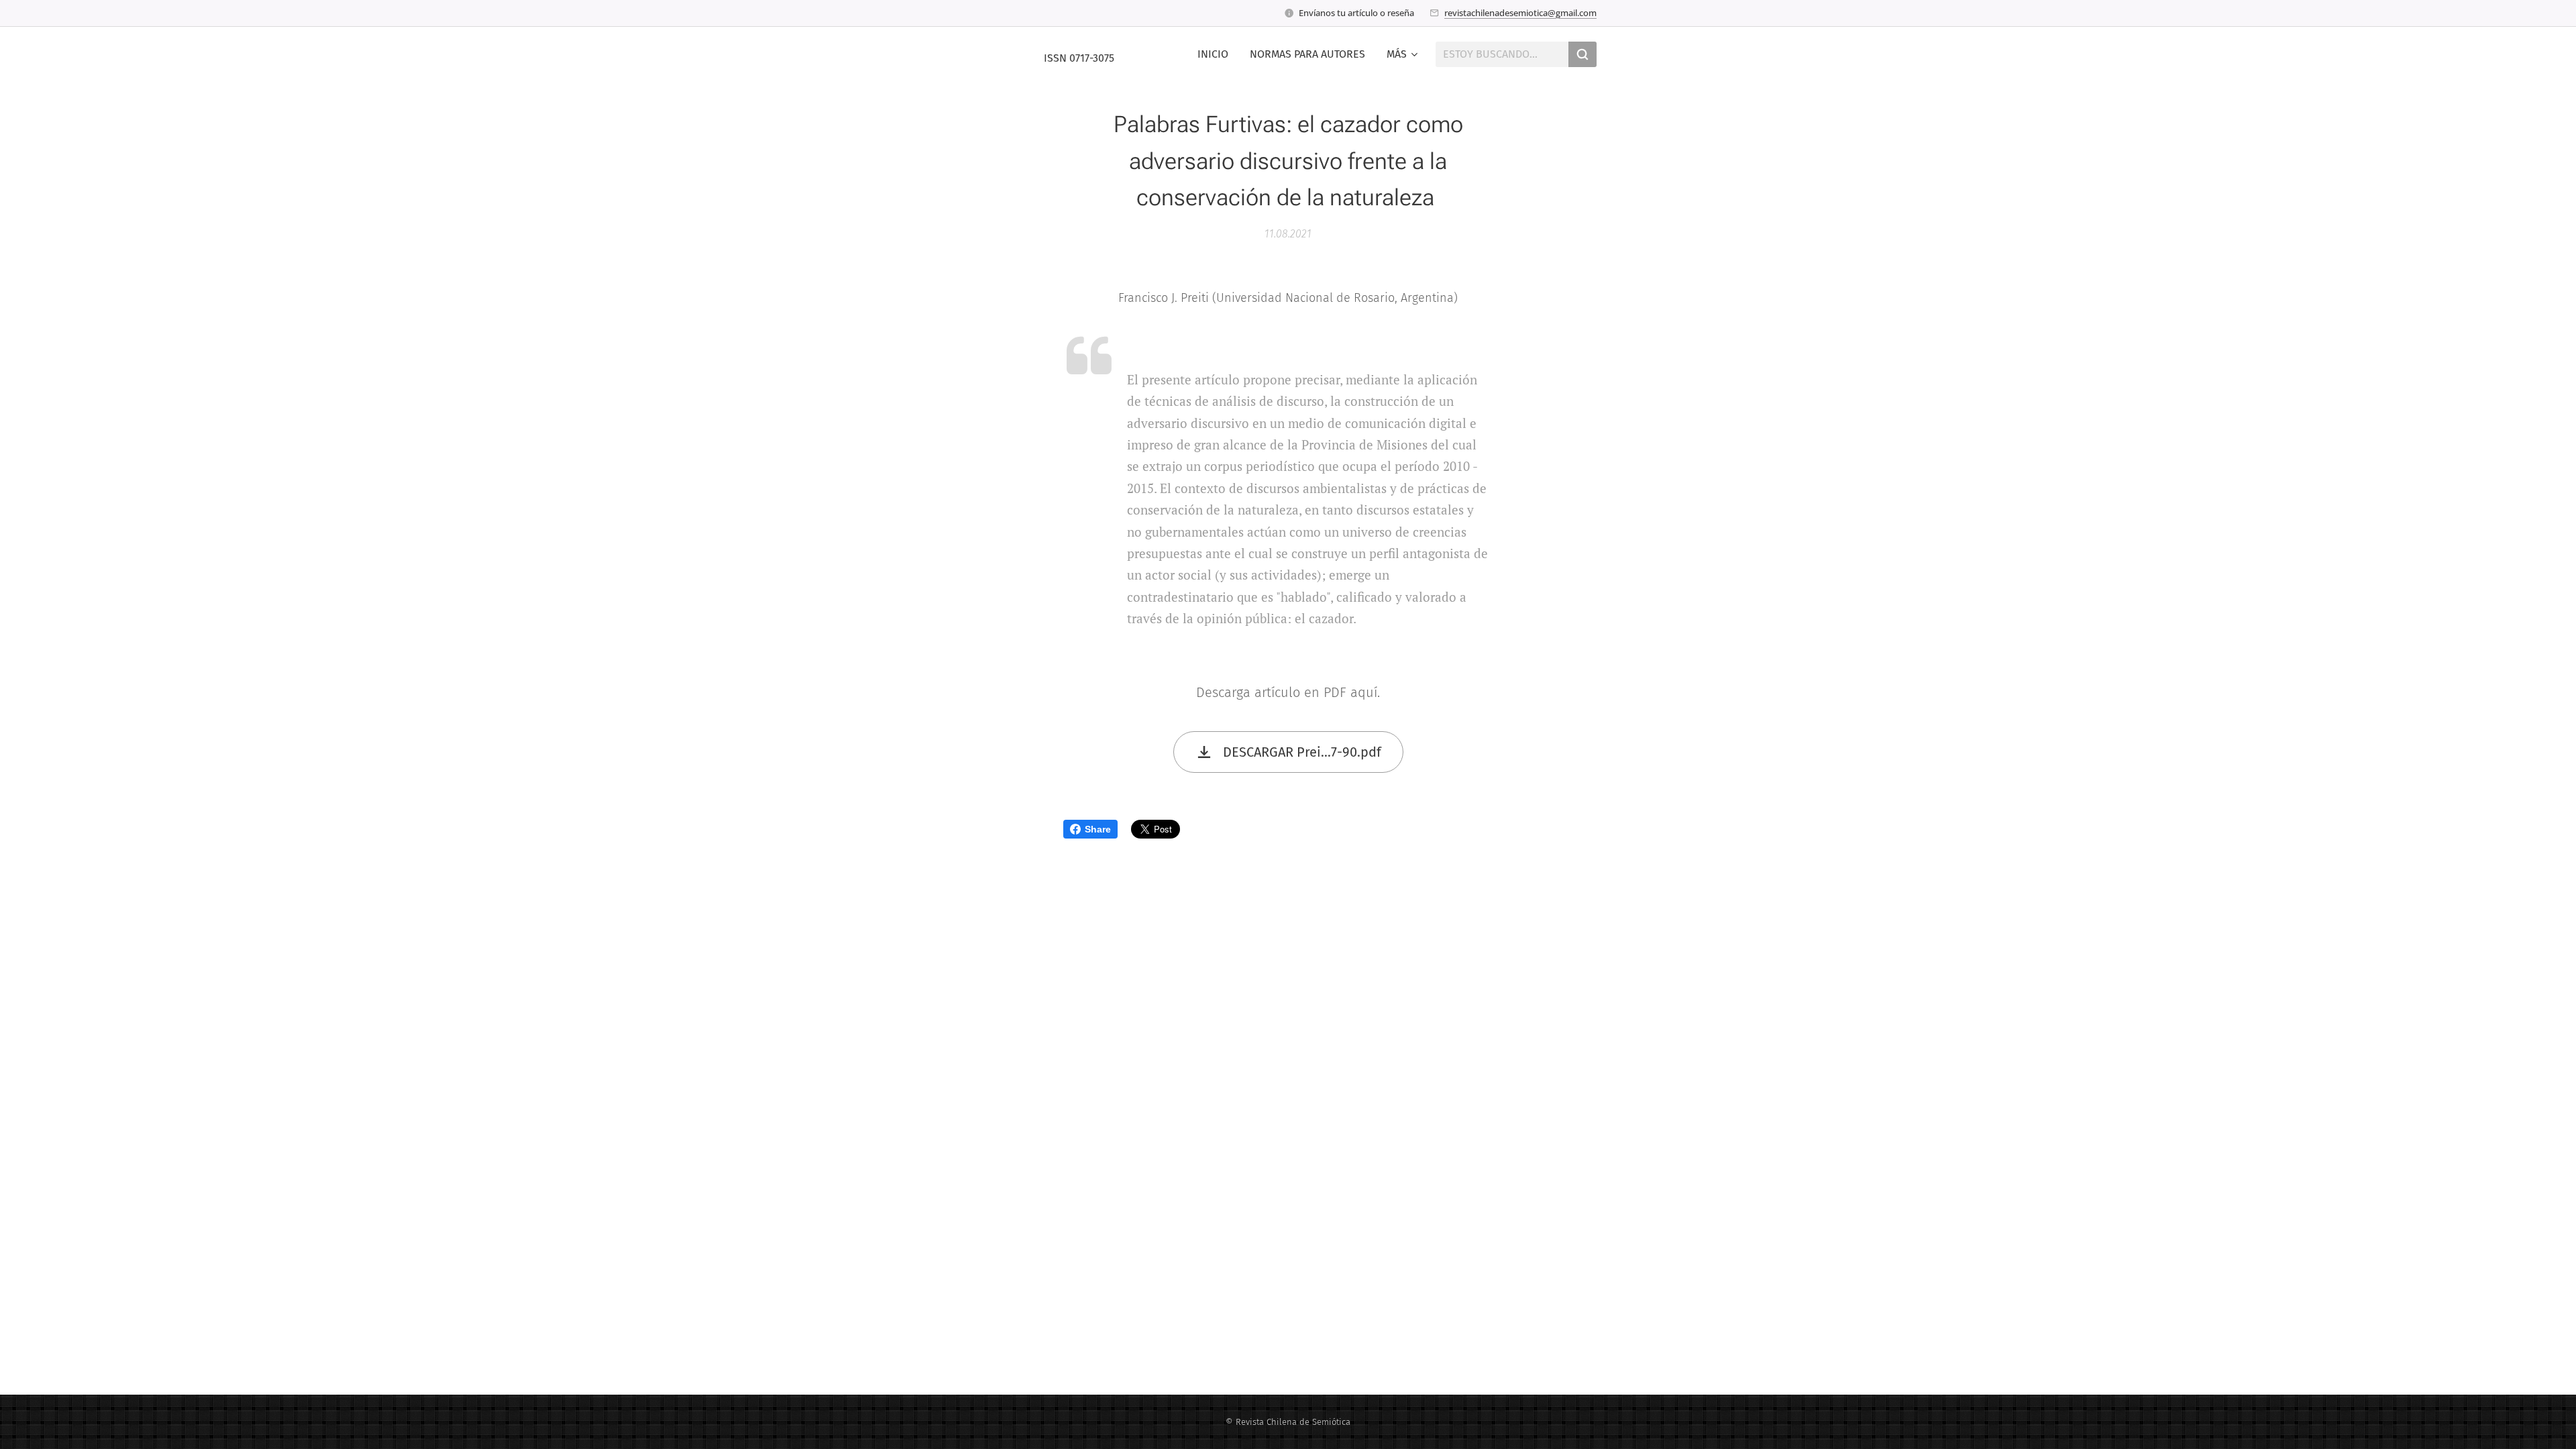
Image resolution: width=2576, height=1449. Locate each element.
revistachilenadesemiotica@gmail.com (1520, 13)
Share (1098, 829)
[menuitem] (1217, 54)
